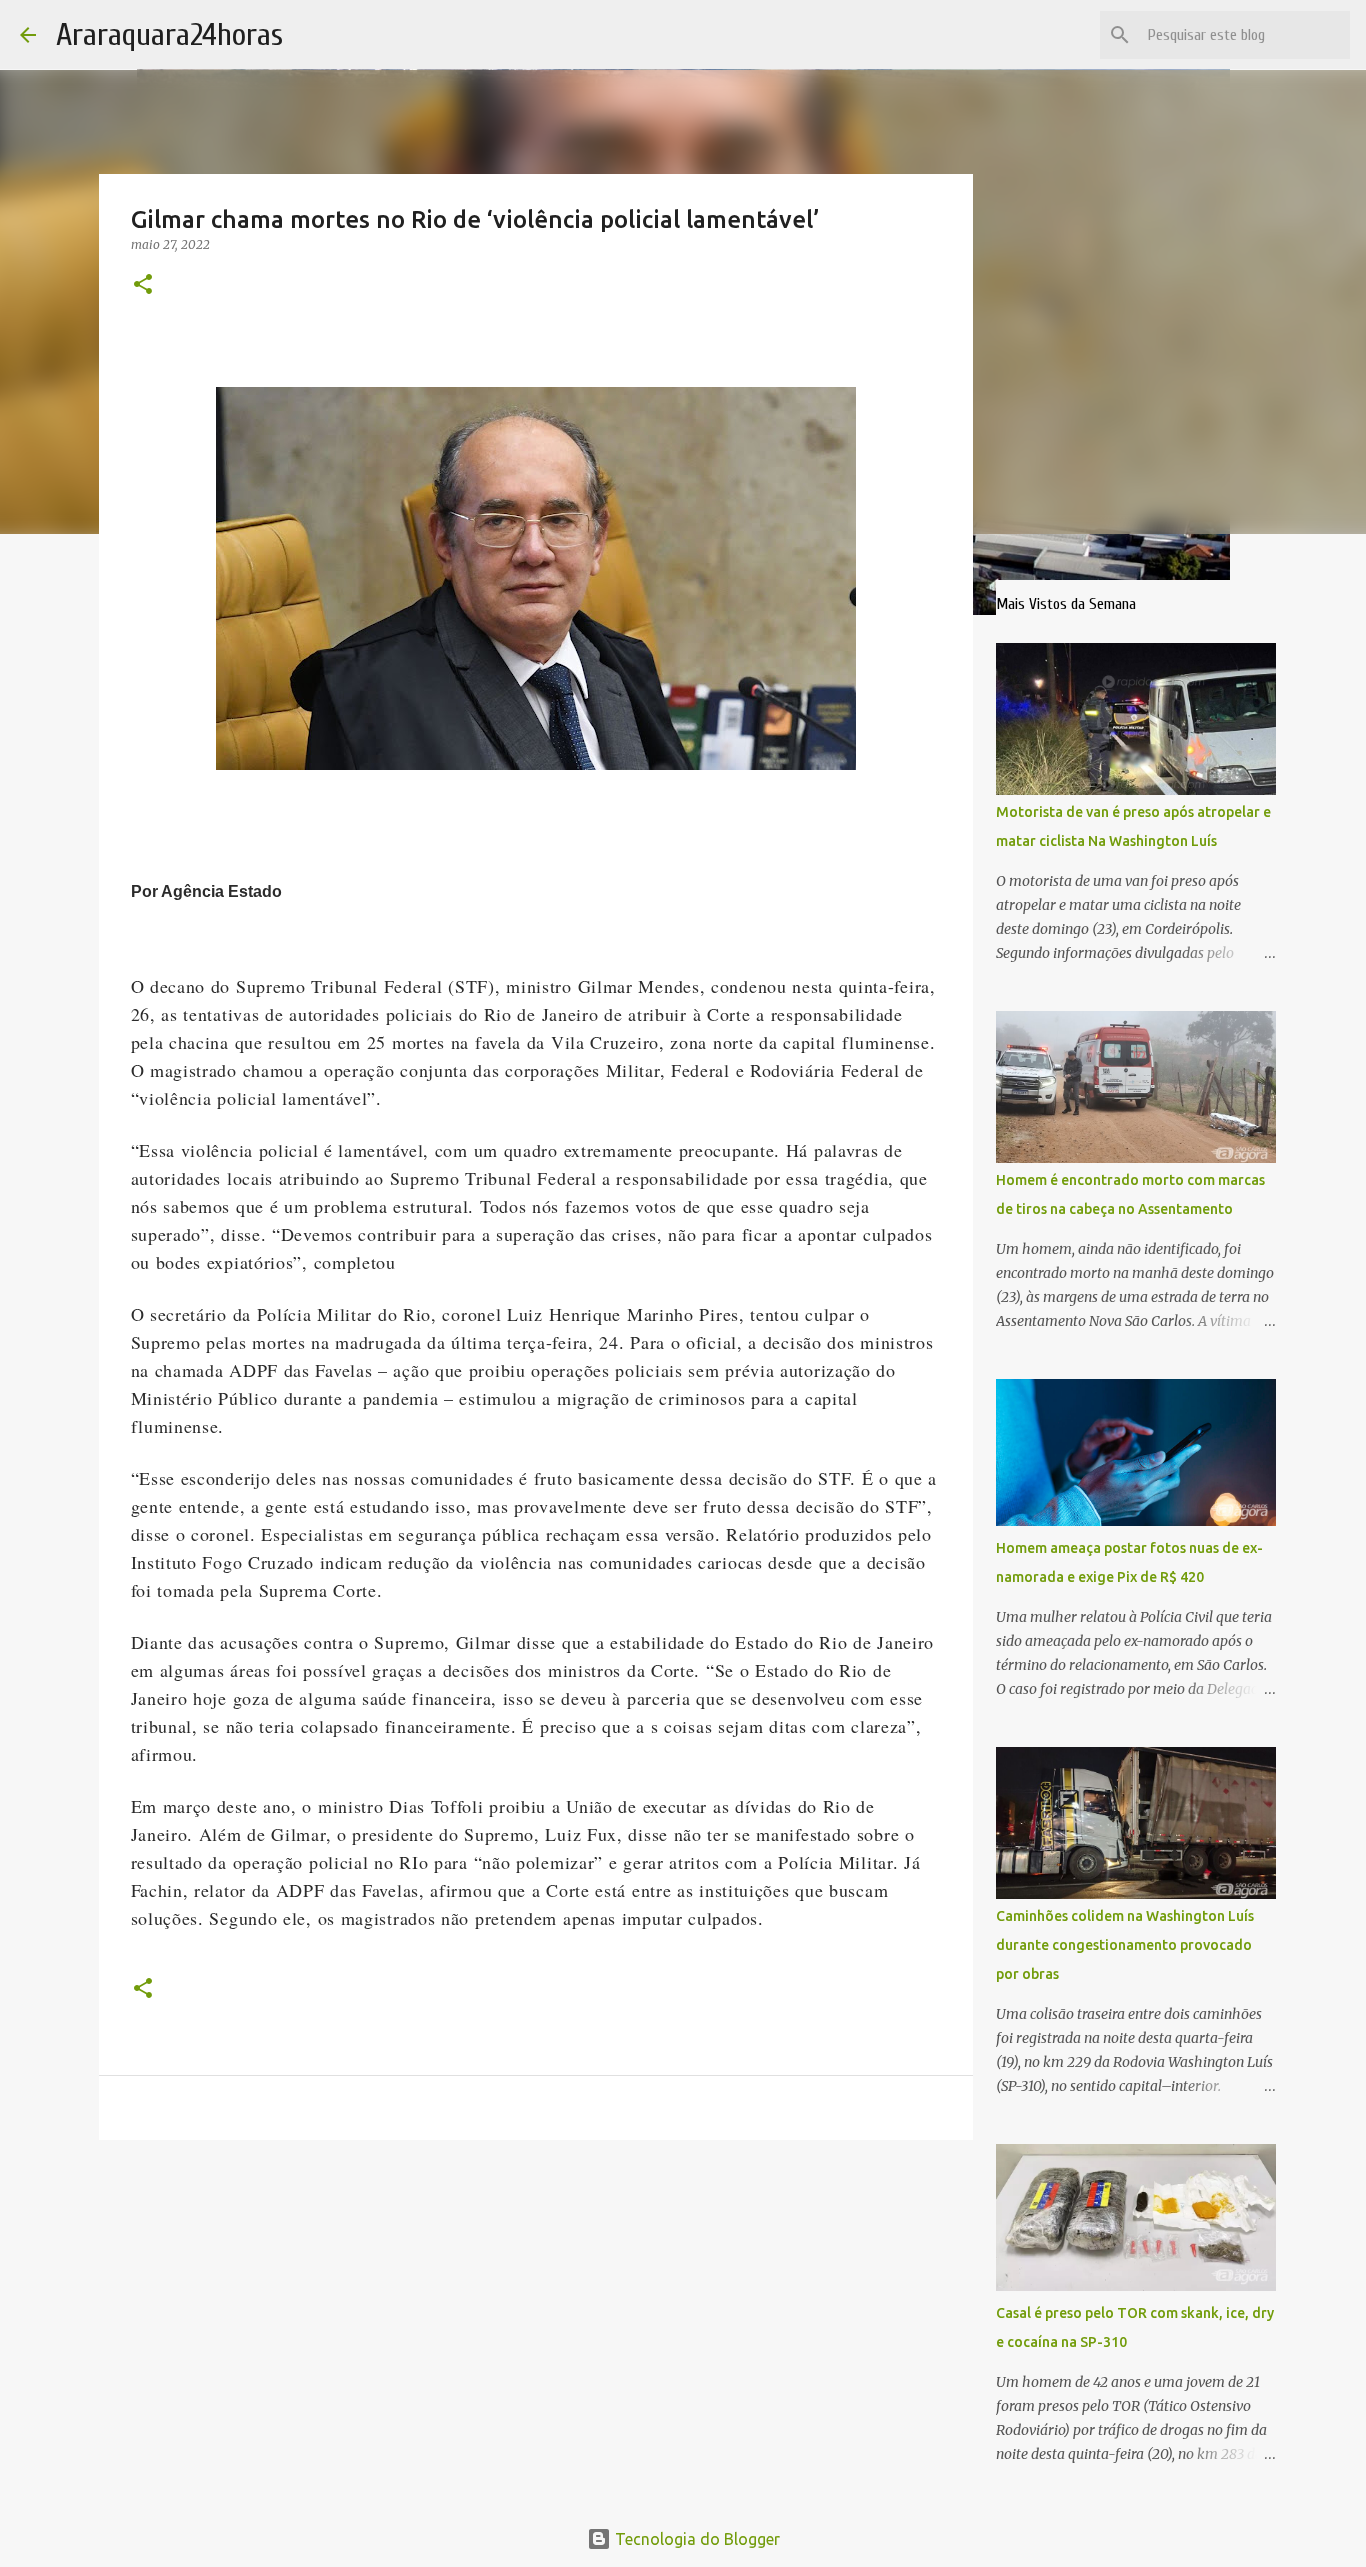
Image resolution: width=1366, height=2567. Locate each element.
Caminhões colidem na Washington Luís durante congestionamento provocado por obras (1125, 1945)
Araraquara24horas (169, 34)
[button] (143, 285)
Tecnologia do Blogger (695, 2539)
